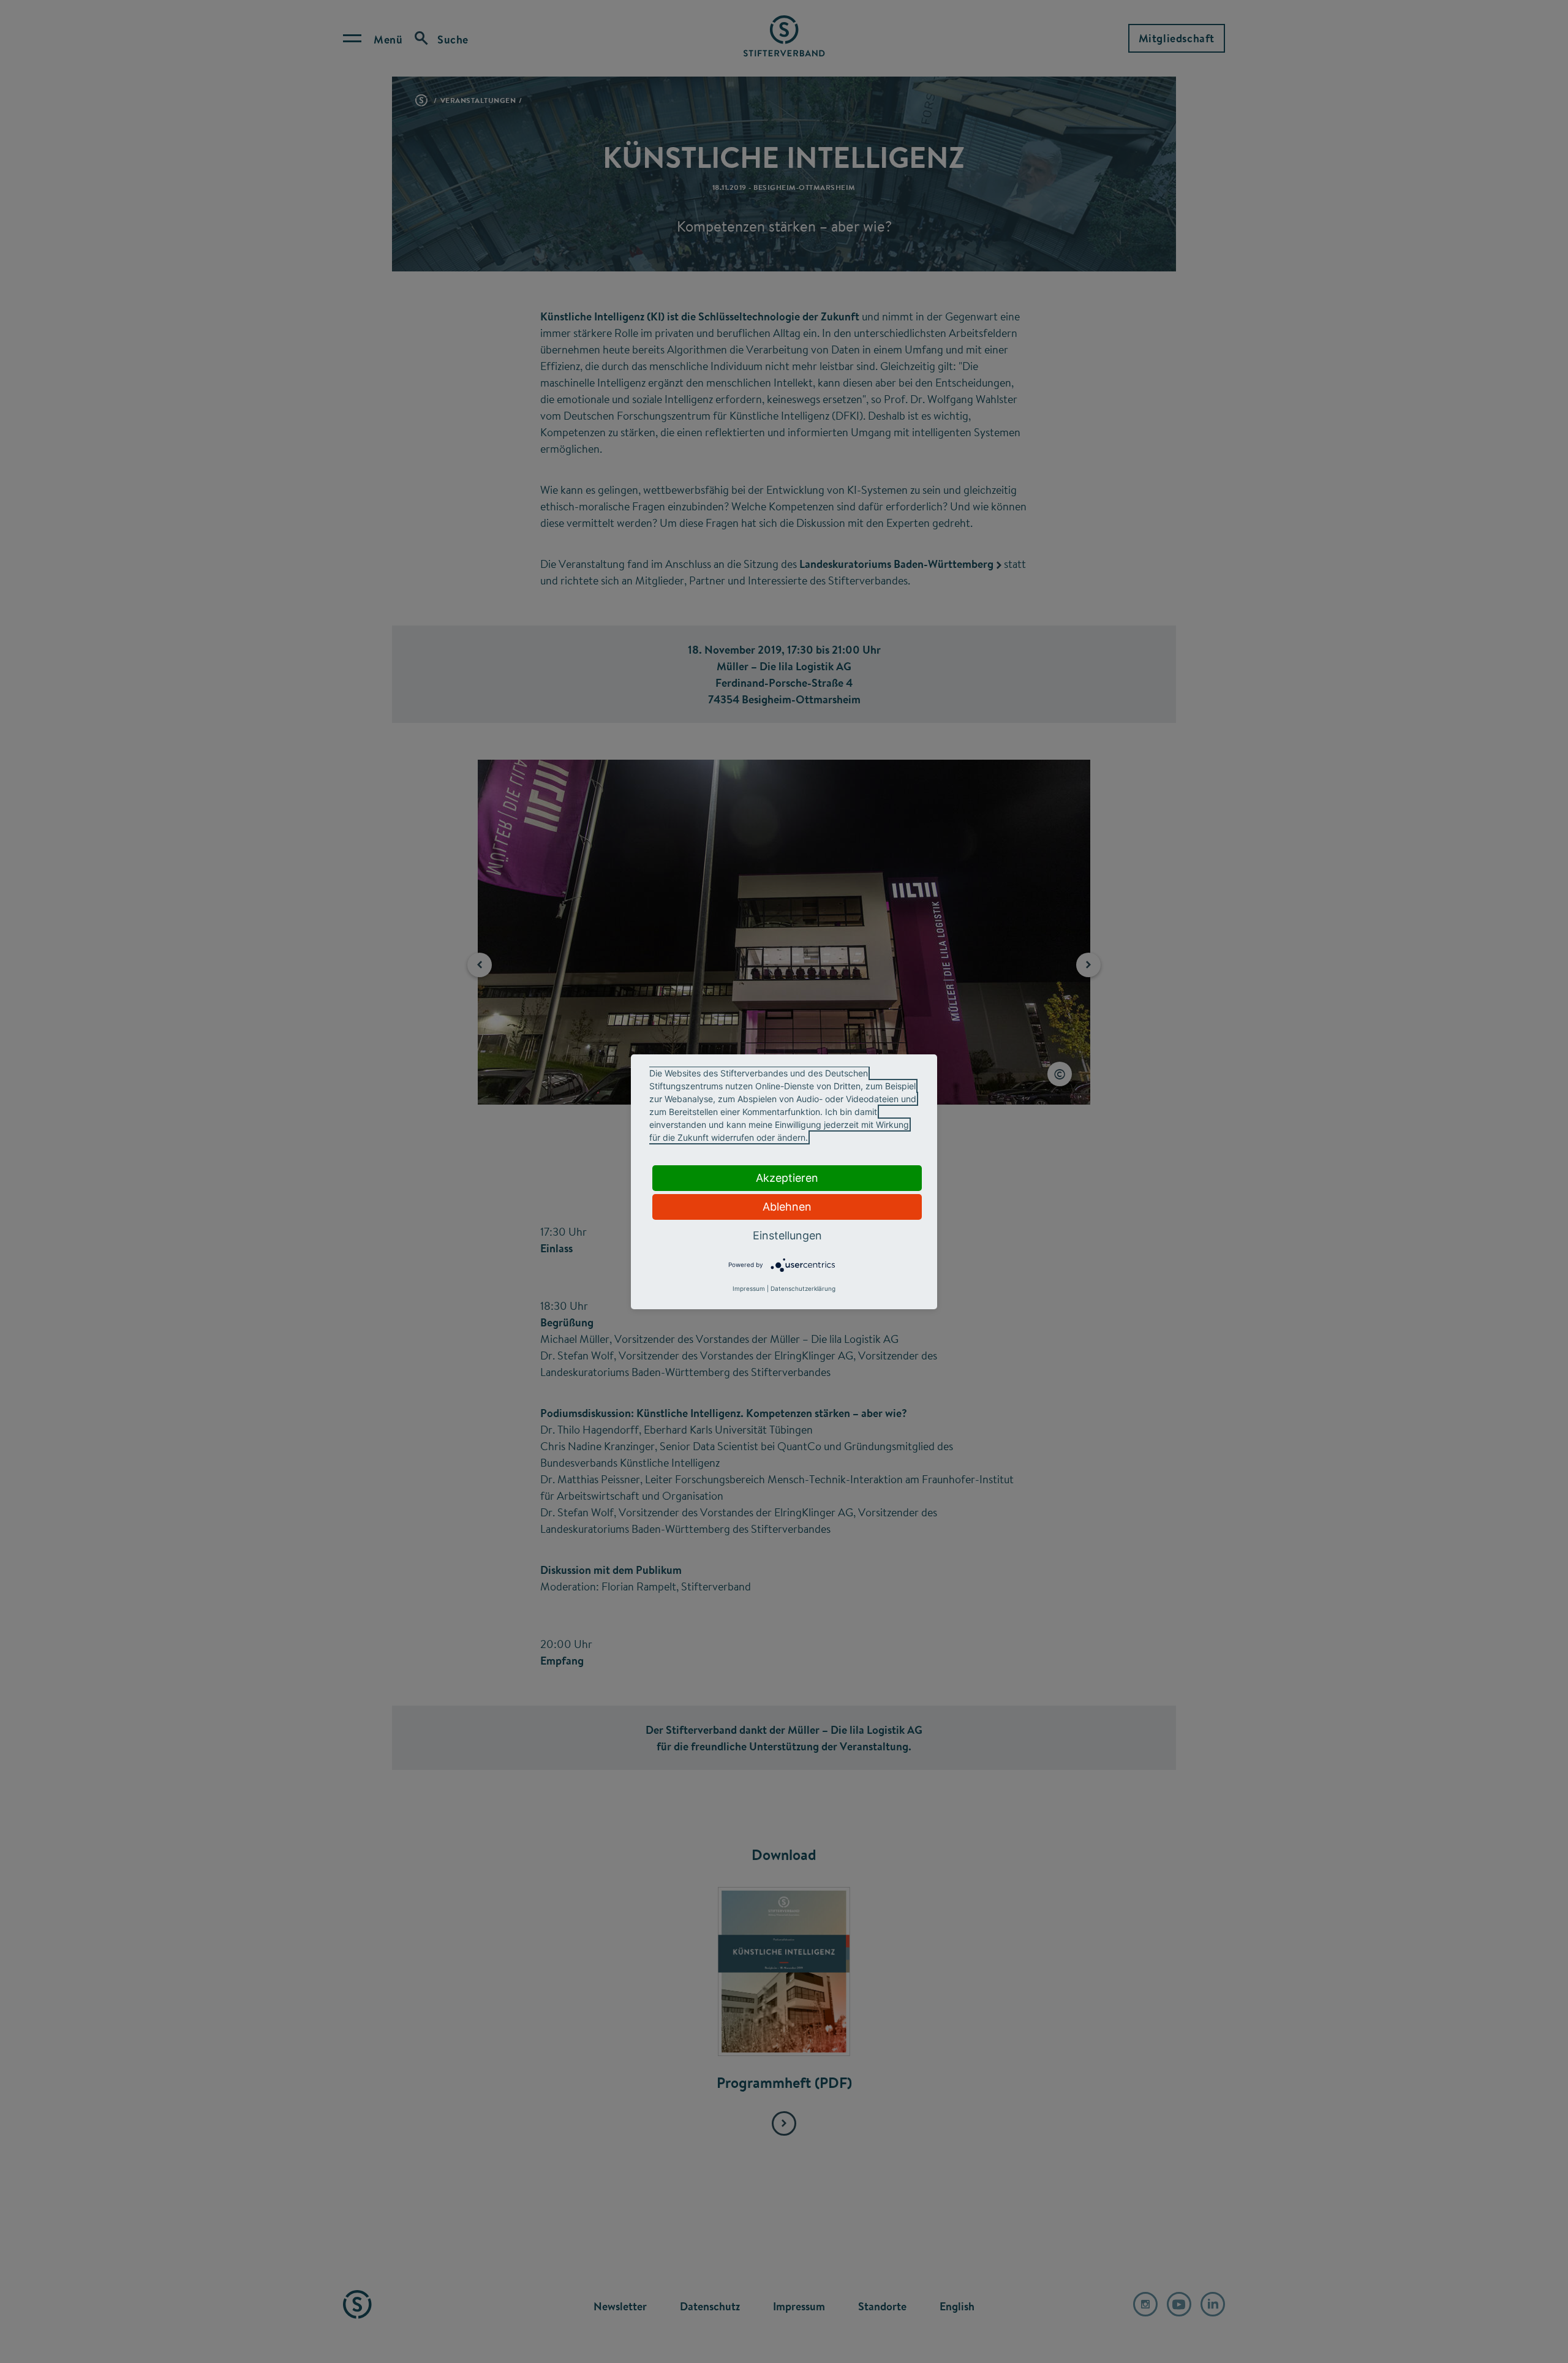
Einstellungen (787, 1235)
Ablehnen (787, 1207)
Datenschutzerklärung (803, 1288)
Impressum (749, 1288)
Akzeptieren (787, 1178)
